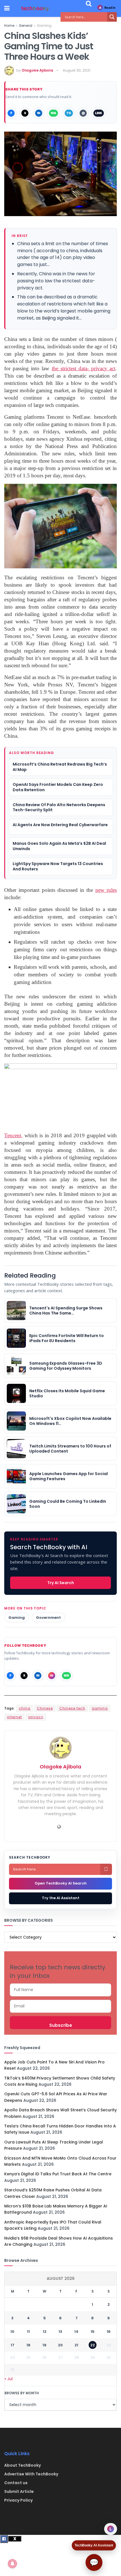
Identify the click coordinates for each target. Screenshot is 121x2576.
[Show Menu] (7, 8)
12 (45, 2332)
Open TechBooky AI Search (61, 1883)
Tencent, (13, 1135)
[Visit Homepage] (35, 9)
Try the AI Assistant (61, 1898)
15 (93, 2332)
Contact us (16, 2483)
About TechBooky (23, 2465)
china (25, 1708)
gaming (100, 1708)
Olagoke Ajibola (37, 70)
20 (60, 2345)
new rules (106, 890)
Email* (60, 2006)
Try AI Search (61, 1583)
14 (76, 2332)
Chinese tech (72, 1708)
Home (9, 26)
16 (109, 2332)
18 (28, 2345)
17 (13, 2345)
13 (60, 2332)
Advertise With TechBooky (31, 2474)
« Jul (9, 2379)
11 (28, 2332)
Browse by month (22, 2393)
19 (44, 2345)
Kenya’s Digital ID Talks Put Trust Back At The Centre (58, 2174)
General (26, 26)
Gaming (44, 26)
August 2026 (61, 2278)
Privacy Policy (18, 2500)
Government (48, 1618)
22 (93, 2345)
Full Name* (60, 1990)
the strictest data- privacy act (84, 368)
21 (76, 2345)
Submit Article (19, 2491)
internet (14, 1717)
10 (12, 2332)
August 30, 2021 (77, 70)
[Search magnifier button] (112, 17)
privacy (36, 1717)
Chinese (45, 1708)
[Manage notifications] (12, 2564)
